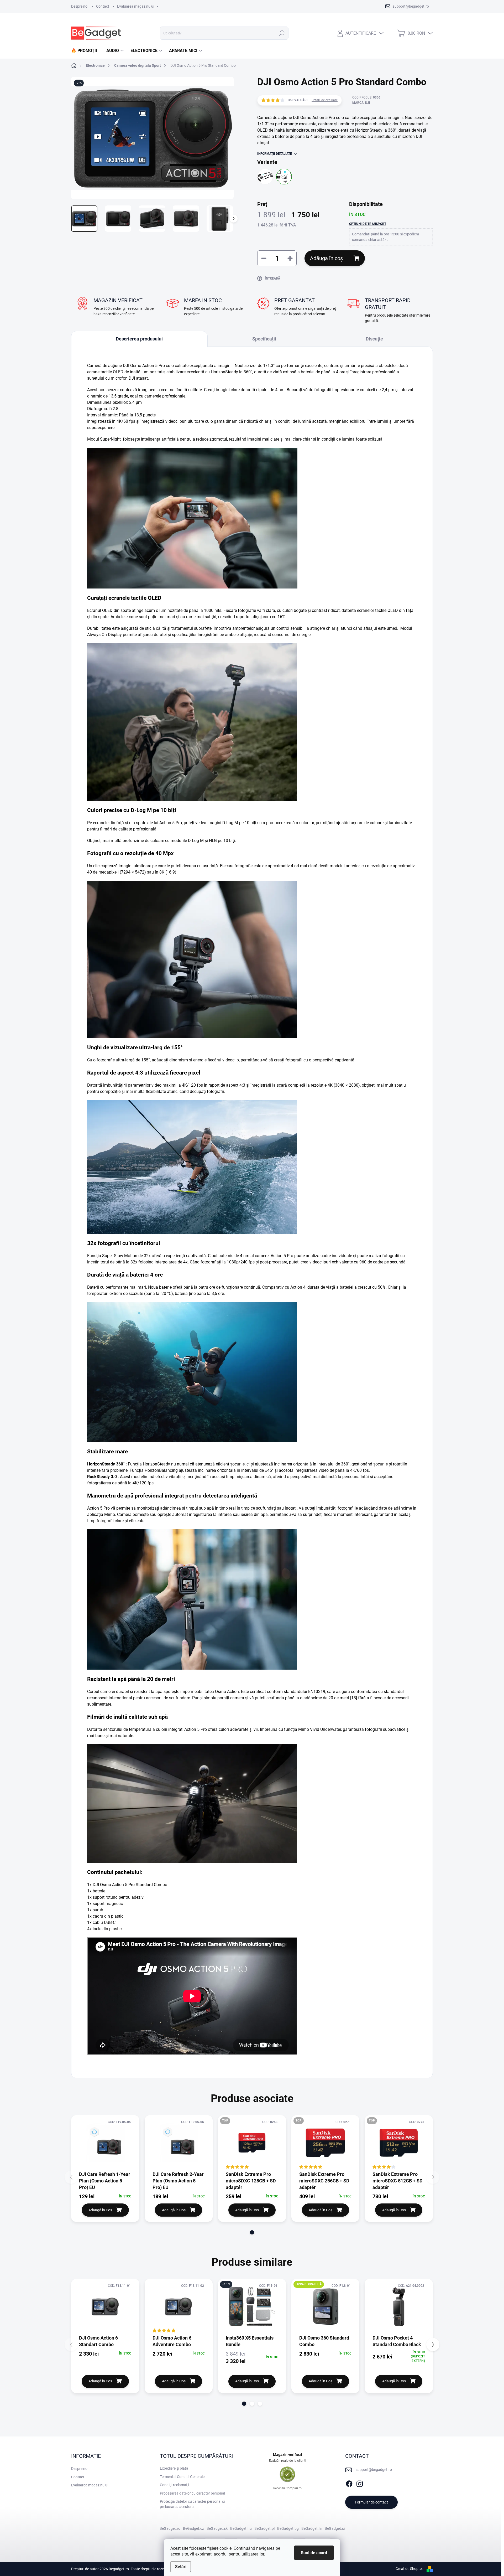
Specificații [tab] (264, 339)
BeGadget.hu (241, 2528)
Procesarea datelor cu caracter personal (192, 2493)
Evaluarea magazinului (136, 6)
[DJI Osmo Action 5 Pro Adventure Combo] (265, 177)
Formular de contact (371, 2502)
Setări (181, 2567)
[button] (252, 2232)
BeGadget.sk (217, 2528)
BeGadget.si (335, 2528)
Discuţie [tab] (374, 339)
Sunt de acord (314, 2553)
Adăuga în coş (326, 258)
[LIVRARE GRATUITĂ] (325, 2306)
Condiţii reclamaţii (174, 2485)
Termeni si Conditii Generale (182, 2477)
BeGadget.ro (170, 2528)
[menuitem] (86, 51)
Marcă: (361, 103)
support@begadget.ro (374, 2470)
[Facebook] (349, 2483)
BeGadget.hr (312, 2528)
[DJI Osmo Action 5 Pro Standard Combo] (284, 177)
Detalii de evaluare (325, 100)
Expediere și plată (174, 2468)
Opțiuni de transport (368, 224)
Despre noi (80, 6)
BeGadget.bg (288, 2528)
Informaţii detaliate (275, 154)
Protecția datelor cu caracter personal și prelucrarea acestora (192, 2504)
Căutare (282, 33)
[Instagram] (360, 2483)
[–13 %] (252, 2306)
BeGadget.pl (264, 2528)
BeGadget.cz (193, 2528)
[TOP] (252, 2143)
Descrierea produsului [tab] (139, 339)
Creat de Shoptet (409, 2569)
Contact (103, 6)
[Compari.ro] (287, 2474)
